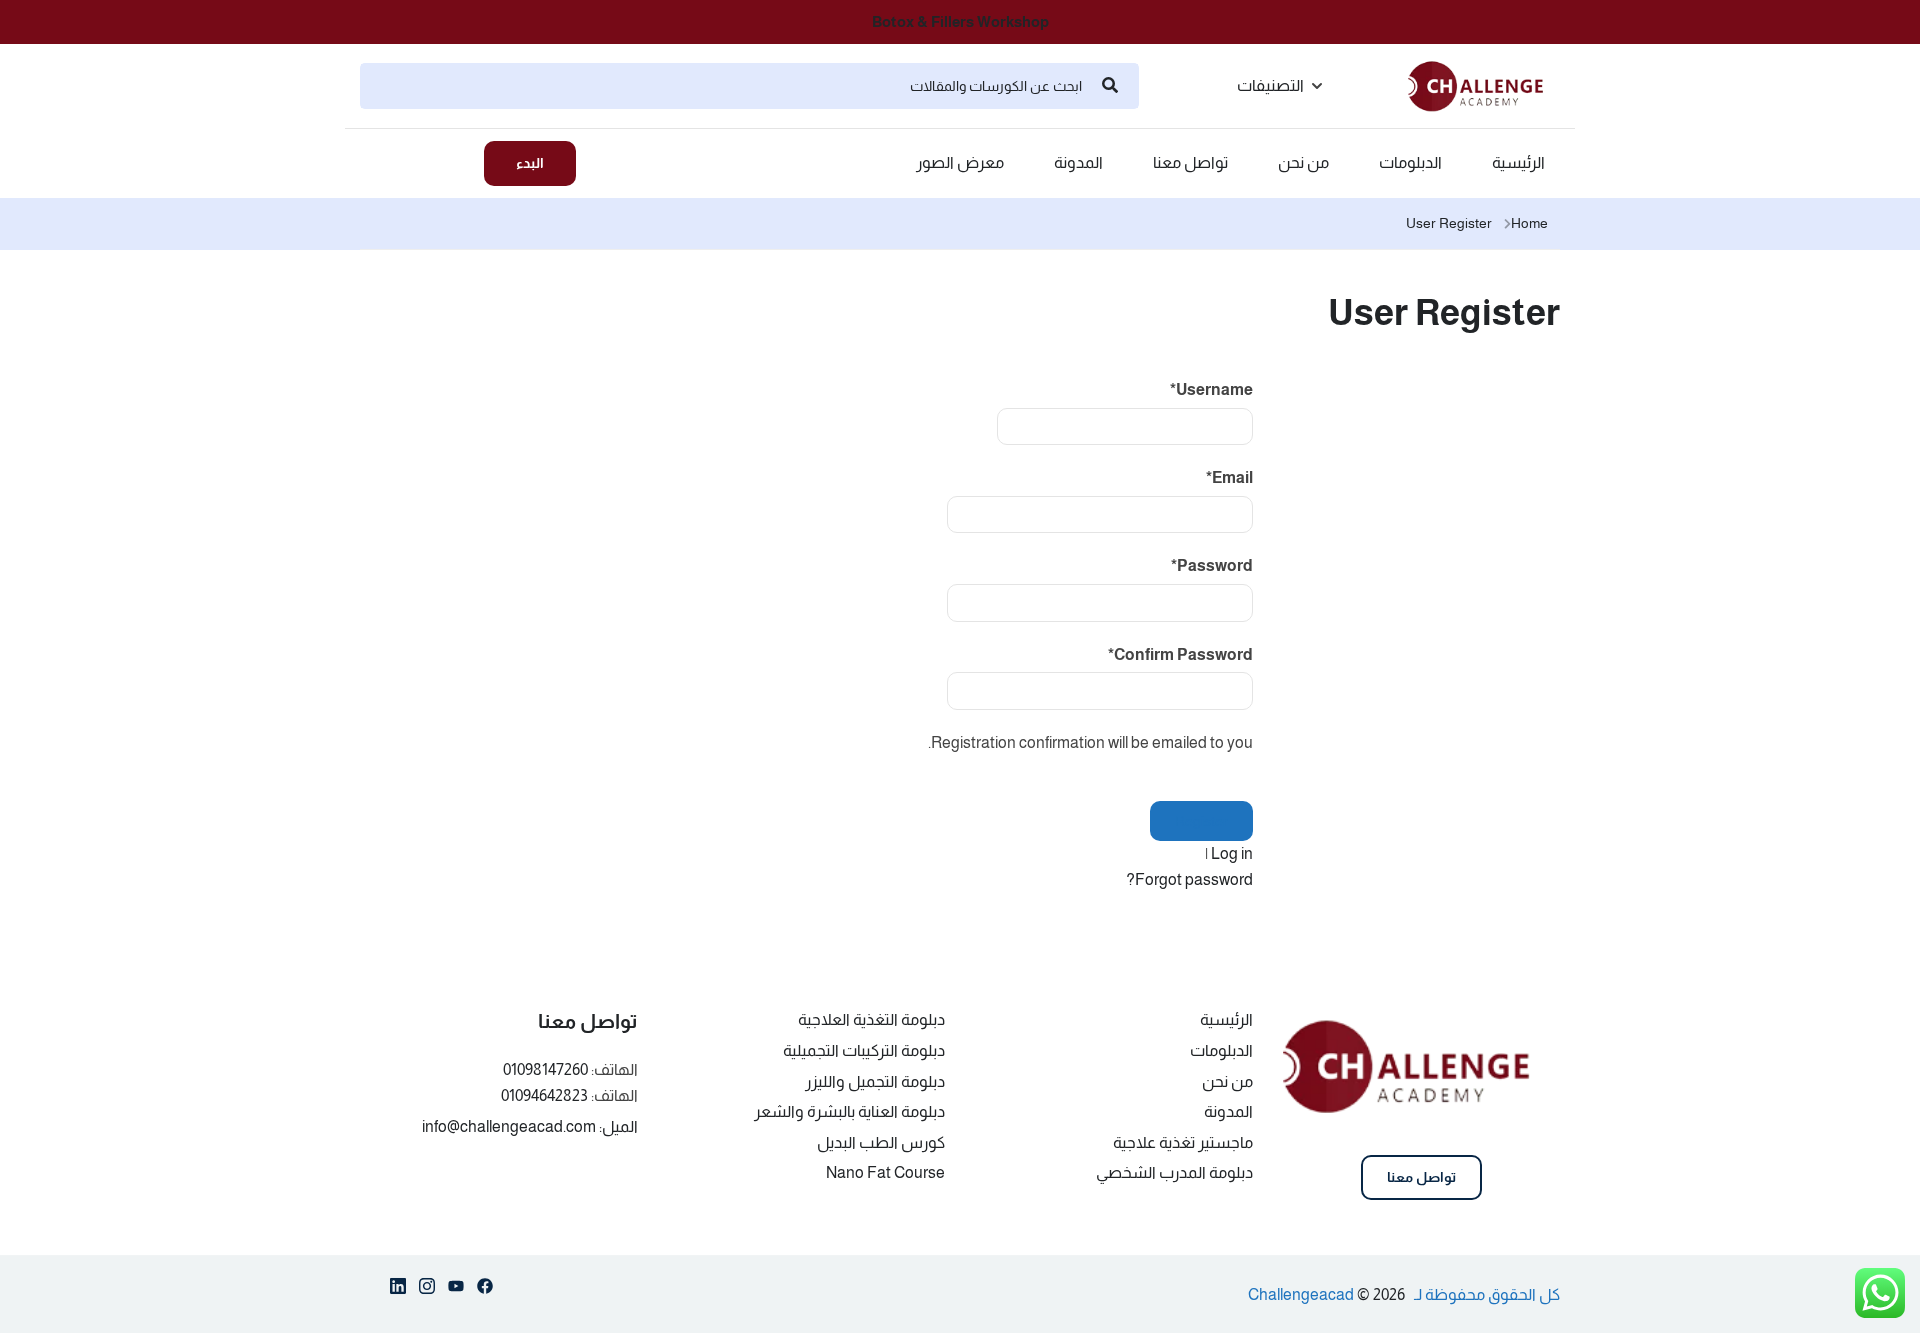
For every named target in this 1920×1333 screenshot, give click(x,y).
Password (1212, 565)
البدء (530, 163)
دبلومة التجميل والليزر (875, 1081)
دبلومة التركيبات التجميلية (864, 1050)
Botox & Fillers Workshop (960, 21)
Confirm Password (1180, 654)
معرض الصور (960, 163)
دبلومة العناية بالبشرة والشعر (849, 1111)
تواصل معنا (1190, 163)
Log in (1232, 853)
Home (1529, 223)
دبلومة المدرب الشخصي (1174, 1172)
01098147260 (545, 1069)
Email (1229, 477)
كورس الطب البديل (881, 1142)
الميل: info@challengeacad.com (530, 1126)
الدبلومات (1410, 163)
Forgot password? (1189, 879)
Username (1211, 389)
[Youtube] (456, 1290)
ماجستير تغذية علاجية (1183, 1142)
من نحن (1303, 163)
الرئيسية (1518, 163)
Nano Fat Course (885, 1172)
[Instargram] (427, 1290)
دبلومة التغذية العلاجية (871, 1019)
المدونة (1078, 163)
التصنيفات (1270, 85)
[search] (1110, 86)
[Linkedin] (398, 1290)
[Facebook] (485, 1290)
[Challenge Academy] (1484, 84)
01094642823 (544, 1095)
